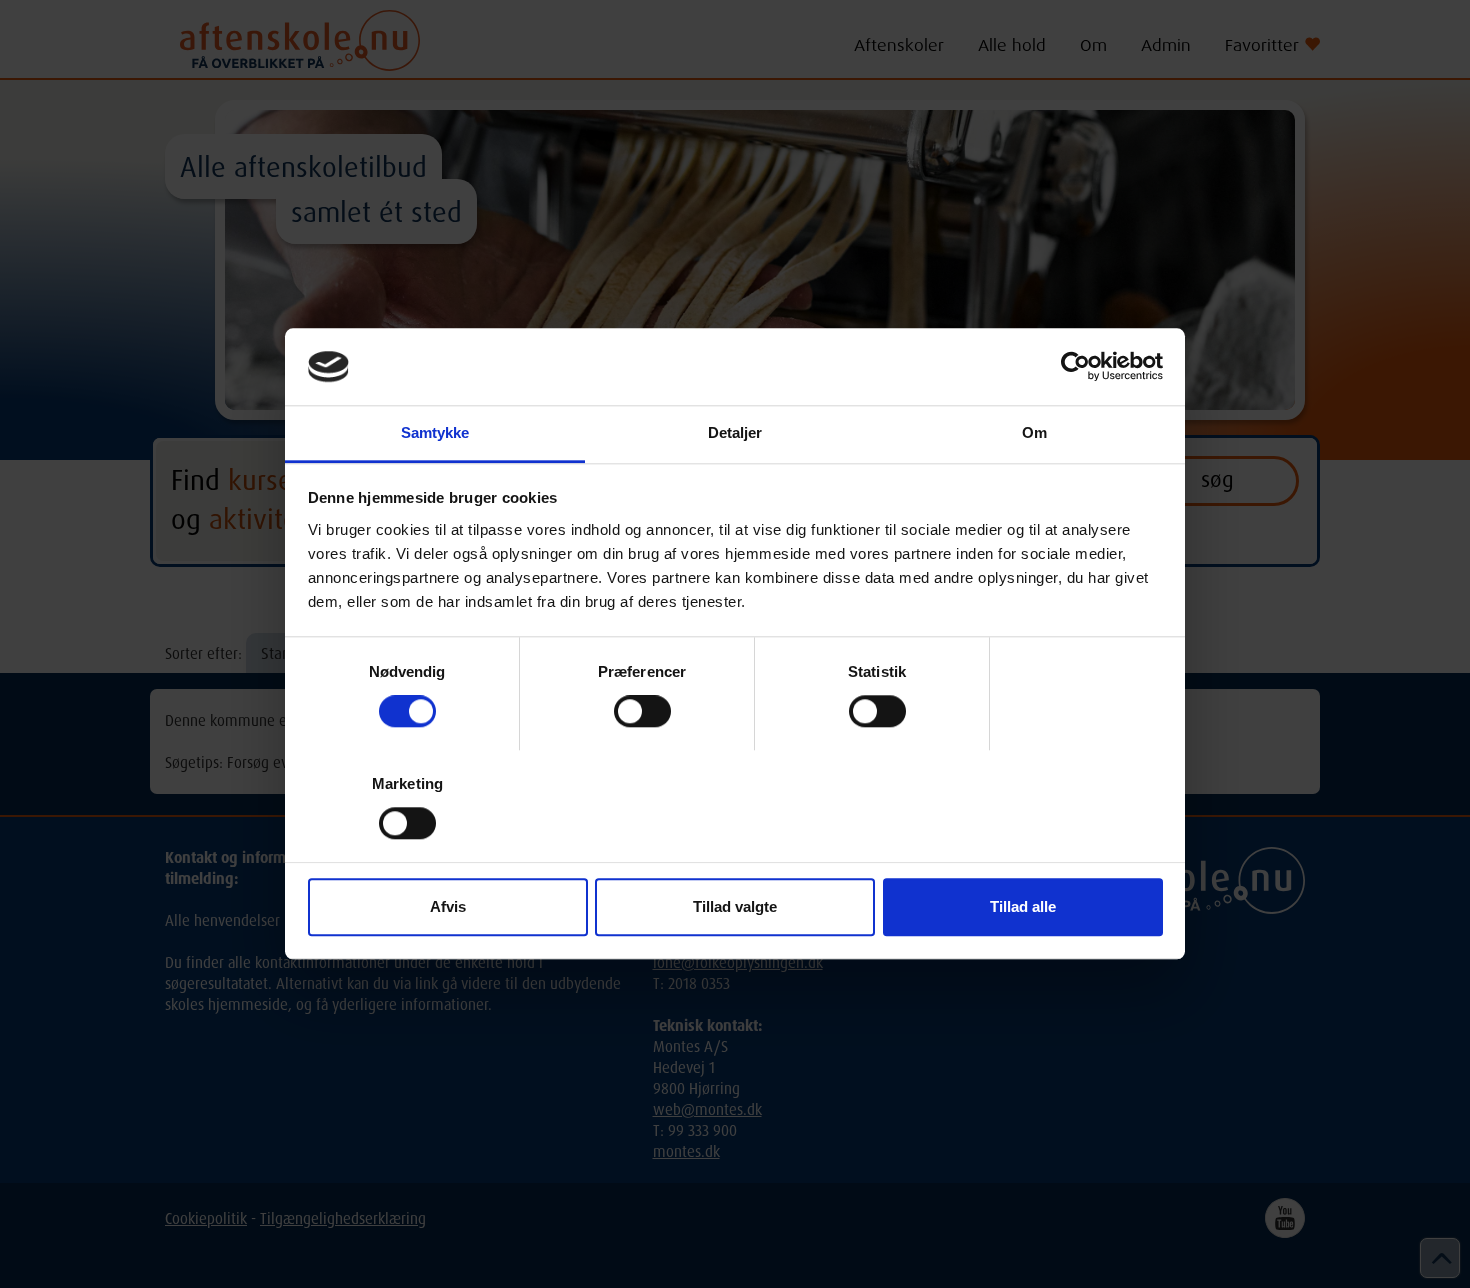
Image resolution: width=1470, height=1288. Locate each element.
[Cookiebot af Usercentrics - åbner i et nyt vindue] (1075, 367)
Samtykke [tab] (435, 432)
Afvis (448, 906)
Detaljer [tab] (735, 432)
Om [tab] (1034, 432)
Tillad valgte (735, 906)
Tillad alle (1023, 906)
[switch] (642, 711)
